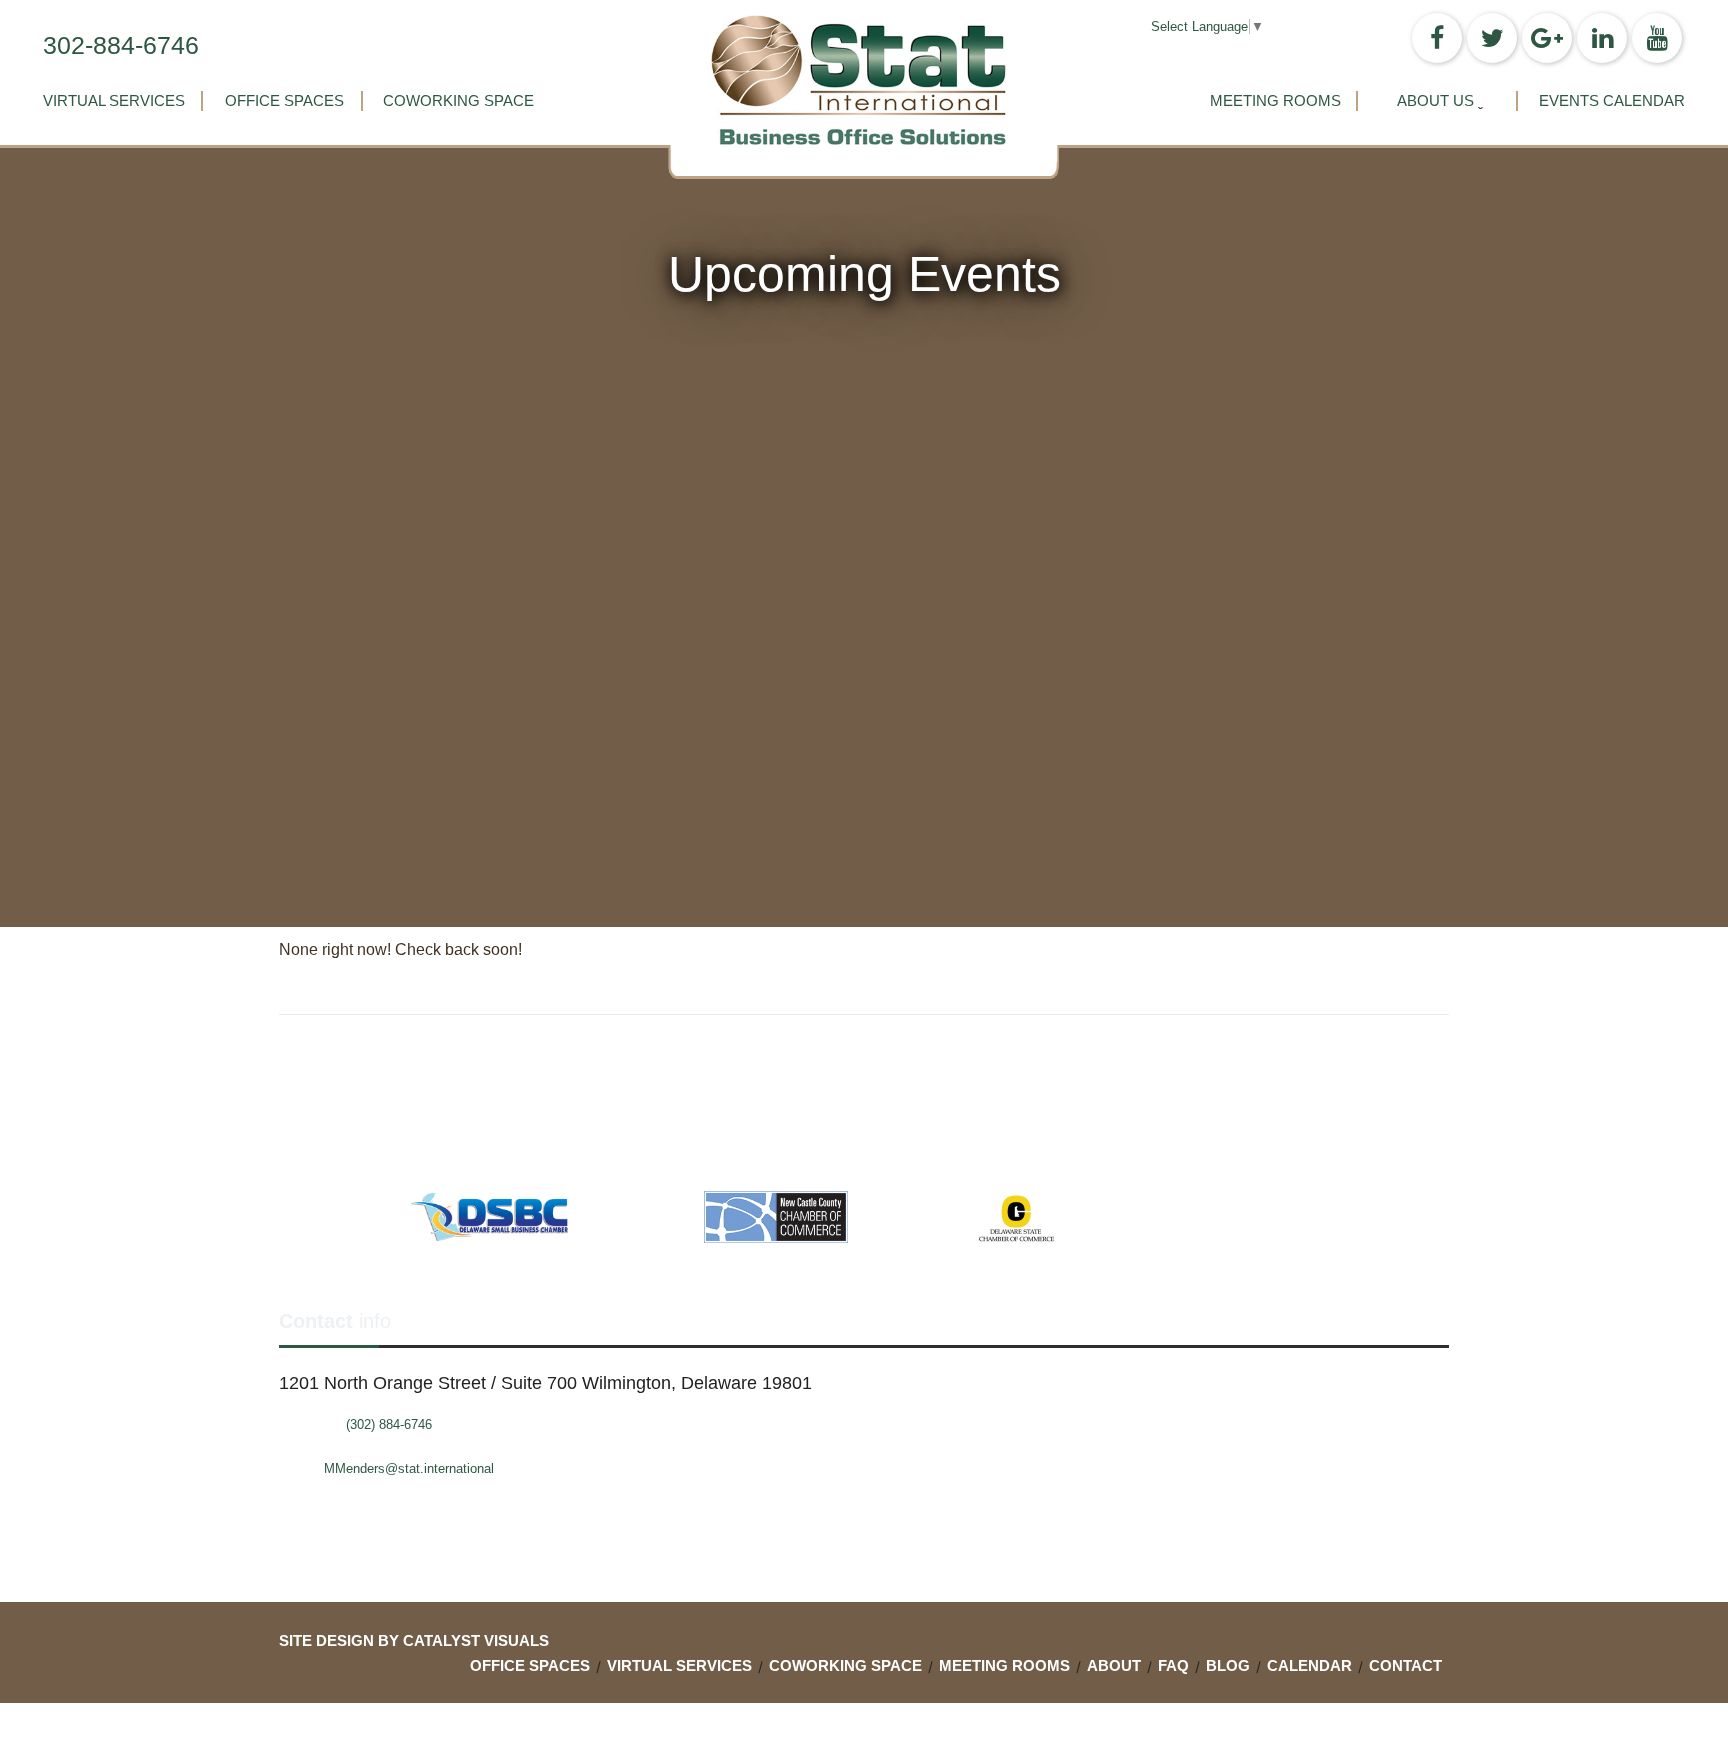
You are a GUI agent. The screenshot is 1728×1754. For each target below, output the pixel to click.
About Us (1435, 100)
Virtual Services (114, 100)
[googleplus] (1547, 38)
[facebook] (1437, 38)
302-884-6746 (121, 45)
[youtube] (1657, 38)
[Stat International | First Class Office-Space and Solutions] (864, 80)
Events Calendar (1612, 100)
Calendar (1309, 1665)
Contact (1405, 1665)
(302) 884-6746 (389, 1424)
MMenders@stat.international (409, 1468)
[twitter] (1492, 38)
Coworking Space (458, 100)
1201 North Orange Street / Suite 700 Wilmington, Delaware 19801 (545, 1383)
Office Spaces (284, 100)
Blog (1228, 1665)
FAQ (1173, 1665)
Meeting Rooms (1275, 100)
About (1114, 1665)
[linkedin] (1602, 38)
